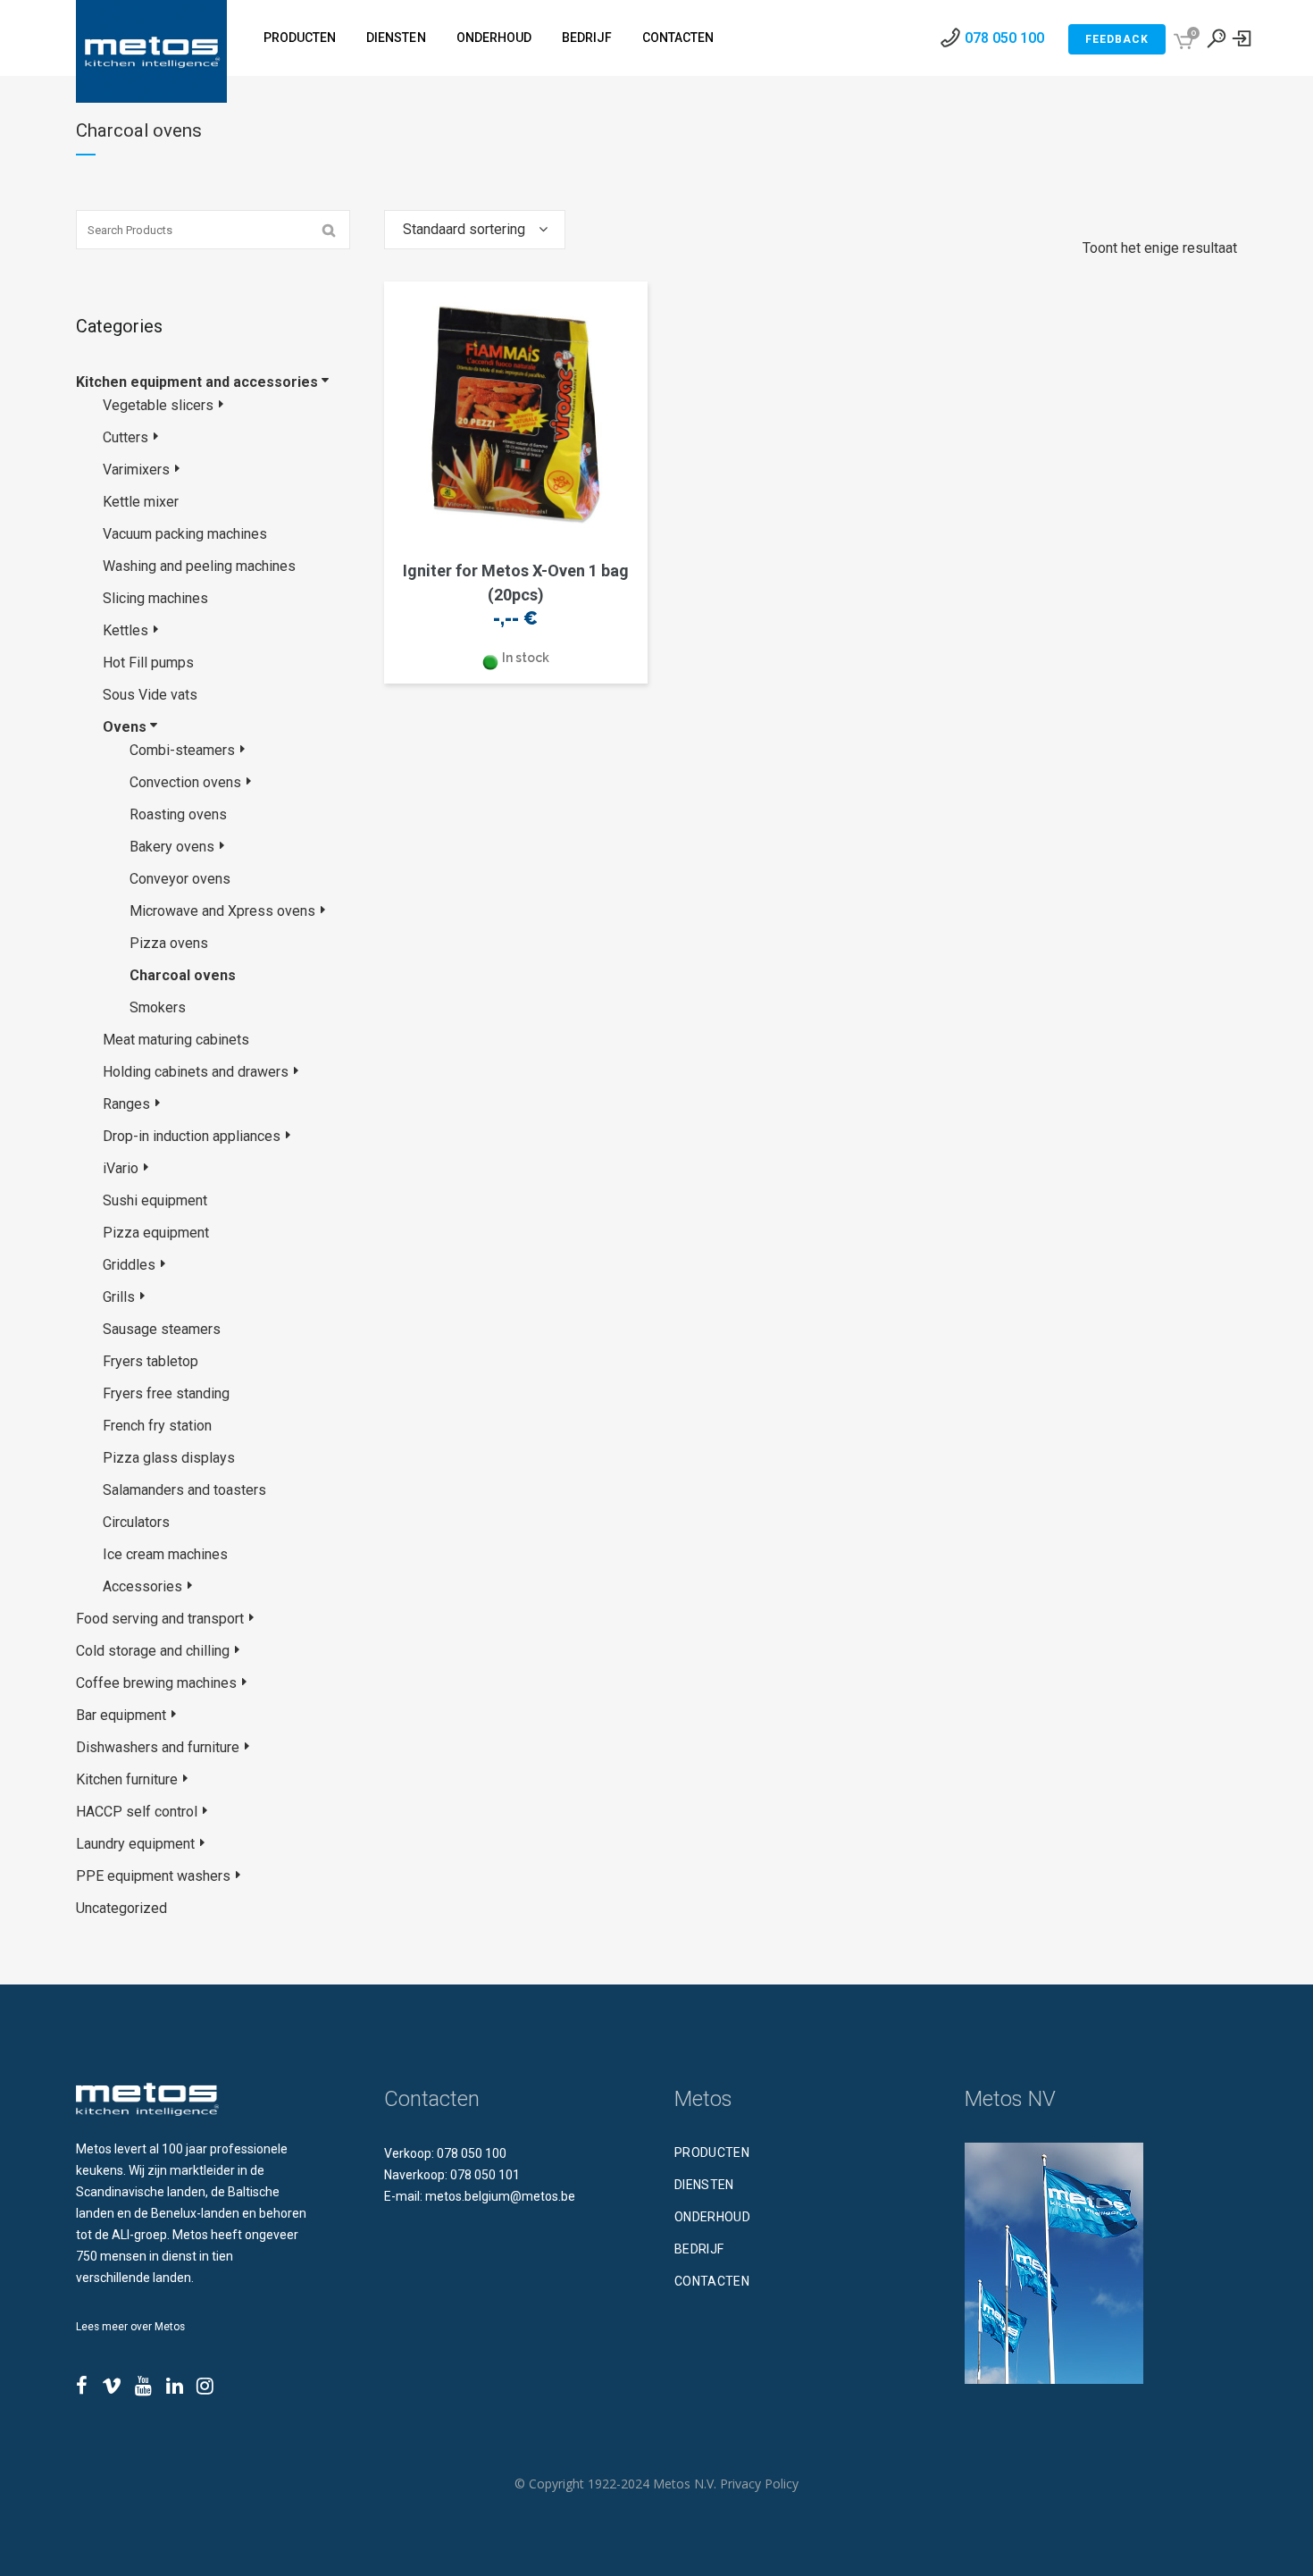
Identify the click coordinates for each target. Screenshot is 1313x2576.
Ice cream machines (165, 1554)
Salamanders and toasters (184, 1490)
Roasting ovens (178, 814)
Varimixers (136, 470)
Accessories (142, 1586)
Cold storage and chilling (153, 1651)
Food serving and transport (160, 1619)
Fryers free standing (166, 1393)
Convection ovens (185, 782)
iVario (121, 1168)
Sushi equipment (155, 1200)
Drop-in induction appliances (192, 1136)
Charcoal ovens (183, 975)
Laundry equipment (135, 1844)
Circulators (136, 1522)
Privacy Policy (759, 2484)
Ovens (125, 727)
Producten (712, 2152)
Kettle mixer (141, 502)
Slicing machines (155, 598)
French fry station (157, 1426)
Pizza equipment (156, 1233)
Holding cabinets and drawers (196, 1072)
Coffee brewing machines (156, 1683)
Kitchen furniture (127, 1779)
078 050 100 (1004, 38)
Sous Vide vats (150, 695)
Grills (119, 1297)
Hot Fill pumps (148, 663)
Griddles (129, 1265)
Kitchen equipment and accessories (197, 382)
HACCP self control (137, 1812)
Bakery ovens (172, 847)
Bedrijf (699, 2249)
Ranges (126, 1104)
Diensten (704, 2185)
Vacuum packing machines (185, 534)
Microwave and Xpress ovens (222, 911)
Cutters (125, 437)
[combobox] (475, 230)
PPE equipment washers (153, 1876)
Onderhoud (712, 2217)
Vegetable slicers (158, 405)
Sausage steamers (162, 1329)
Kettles (125, 630)
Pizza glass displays (169, 1458)
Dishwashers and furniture (158, 1747)
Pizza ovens (169, 943)
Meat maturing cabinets (176, 1040)
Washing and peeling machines (199, 566)
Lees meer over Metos (130, 2327)
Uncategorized (121, 1908)
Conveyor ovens (180, 879)
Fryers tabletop (151, 1361)
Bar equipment (121, 1715)
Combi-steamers (182, 750)
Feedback (1117, 39)
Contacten (712, 2281)
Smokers (158, 1007)
